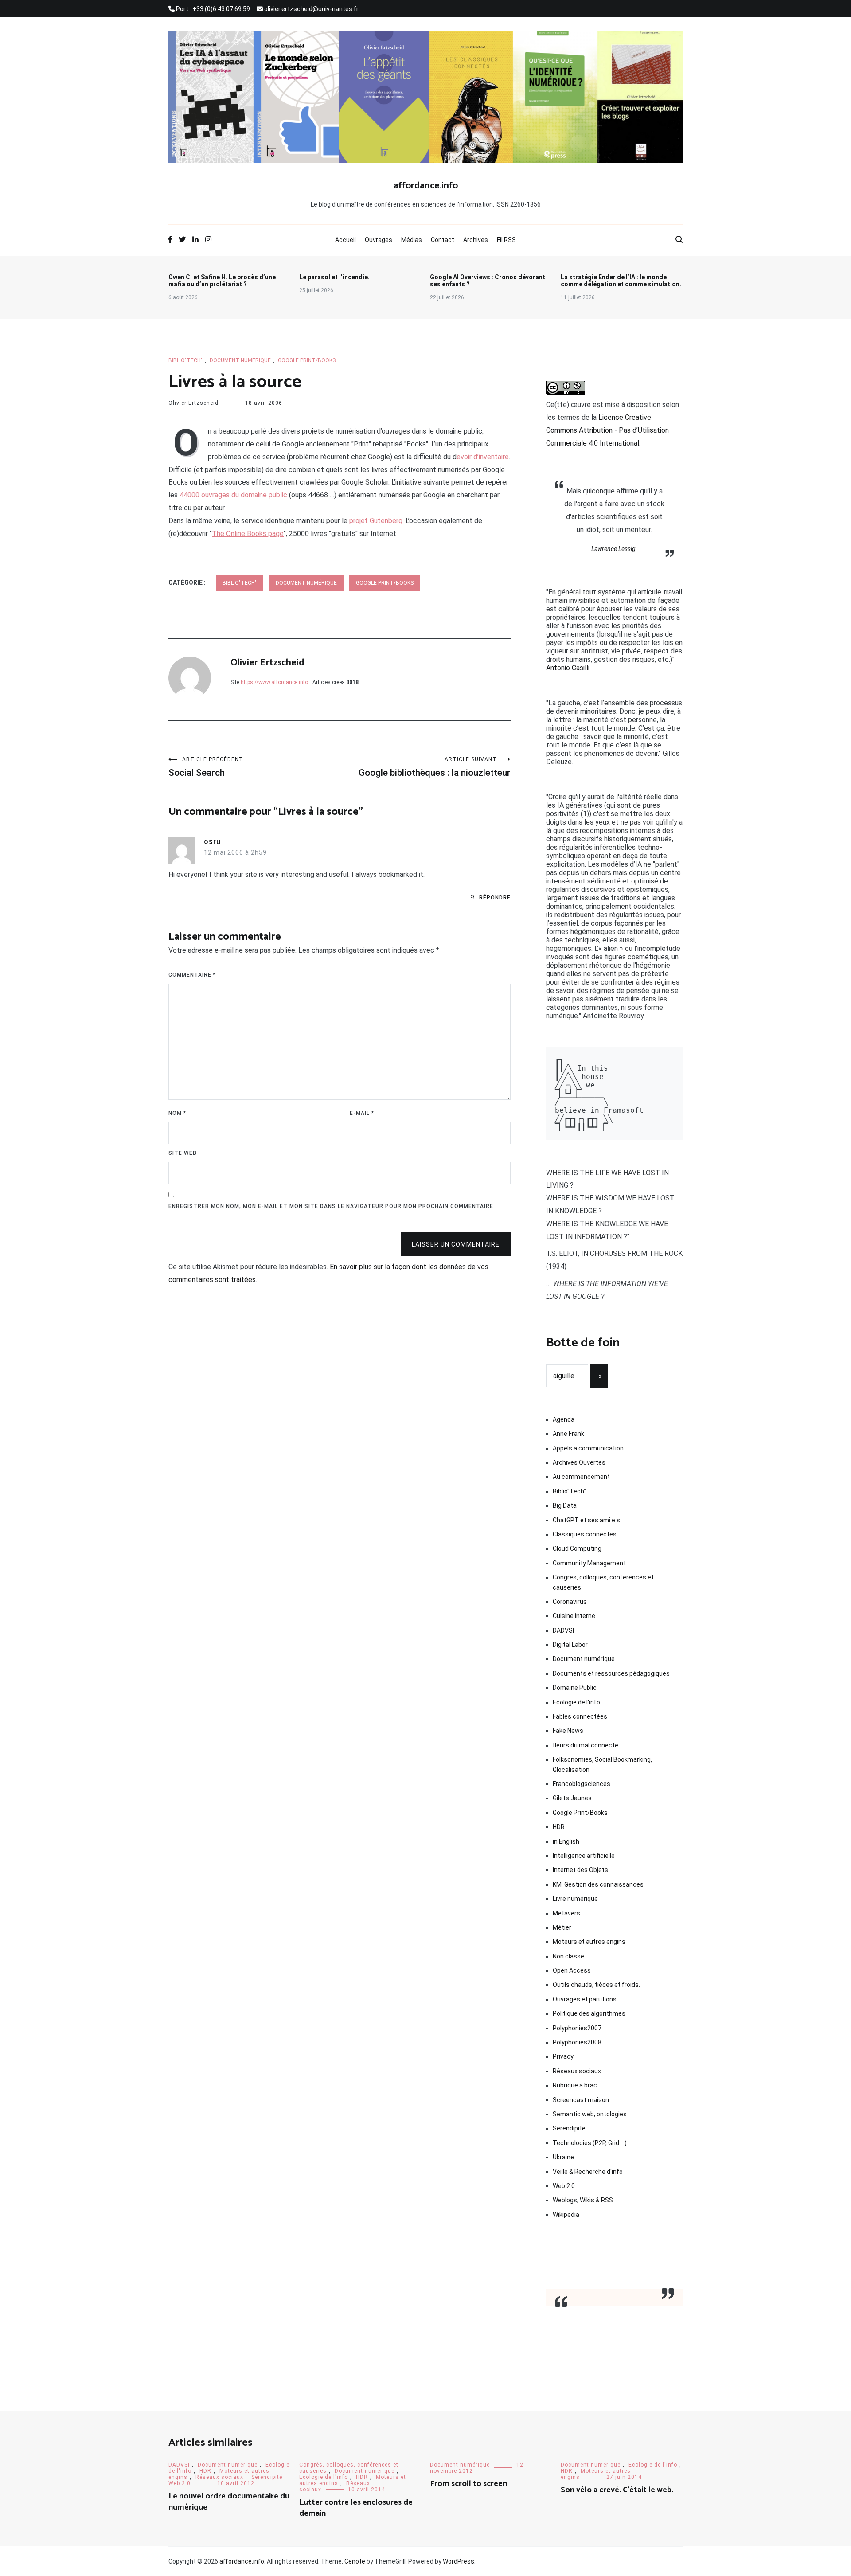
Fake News (568, 1731)
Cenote (355, 2561)
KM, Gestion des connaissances (598, 1884)
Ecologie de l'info (576, 1702)
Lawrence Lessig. (614, 549)
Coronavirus (570, 1602)
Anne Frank (568, 1434)
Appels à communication (588, 1448)
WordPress (459, 2561)
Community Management (589, 1563)
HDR (559, 1827)
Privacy (563, 2056)
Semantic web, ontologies (590, 2114)
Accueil (345, 240)
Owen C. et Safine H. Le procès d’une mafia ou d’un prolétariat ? (222, 281)
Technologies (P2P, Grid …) (590, 2143)
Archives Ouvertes (579, 1462)
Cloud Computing (577, 1548)
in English (566, 1841)
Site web (183, 1153)
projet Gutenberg (376, 521)
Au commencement (581, 1477)
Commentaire (192, 975)
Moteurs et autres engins (589, 1942)
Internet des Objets (580, 1870)
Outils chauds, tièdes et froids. (596, 1985)
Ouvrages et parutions (585, 1999)
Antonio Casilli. (568, 668)
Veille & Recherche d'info (588, 2172)
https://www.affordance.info (274, 682)
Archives (476, 240)
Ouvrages (379, 240)
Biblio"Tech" (185, 360)
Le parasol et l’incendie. (334, 277)
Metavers (566, 1913)
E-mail (362, 1113)
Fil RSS (506, 240)
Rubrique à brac (575, 2085)
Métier (562, 1927)
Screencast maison (581, 2100)
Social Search (206, 767)
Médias (412, 240)
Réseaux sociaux (577, 2071)
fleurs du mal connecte (586, 1745)
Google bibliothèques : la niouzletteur (435, 767)
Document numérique (240, 360)
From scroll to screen (468, 2484)
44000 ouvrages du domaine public (233, 495)
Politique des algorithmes (589, 2013)
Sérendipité (569, 2128)
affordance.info (426, 186)
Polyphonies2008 (577, 2042)
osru (212, 842)
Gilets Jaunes (572, 1798)
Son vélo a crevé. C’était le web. (617, 2490)
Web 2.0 (564, 2186)
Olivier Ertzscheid (193, 403)
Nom (177, 1113)
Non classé (568, 1956)
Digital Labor (570, 1645)
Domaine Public (575, 1688)
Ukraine (563, 2157)
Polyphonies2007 (577, 2028)
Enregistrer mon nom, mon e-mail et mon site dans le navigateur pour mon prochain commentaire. (332, 1206)
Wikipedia (566, 2215)
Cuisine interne (574, 1616)
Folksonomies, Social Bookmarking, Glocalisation (602, 1764)
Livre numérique (575, 1899)
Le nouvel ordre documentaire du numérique (229, 2502)
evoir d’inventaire (483, 457)
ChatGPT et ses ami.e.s (586, 1520)
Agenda (564, 1419)
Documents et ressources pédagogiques (611, 1673)
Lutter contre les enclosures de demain (356, 2508)
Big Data (565, 1505)
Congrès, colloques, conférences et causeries (603, 1582)
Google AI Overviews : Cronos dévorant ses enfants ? (488, 281)
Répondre (495, 898)
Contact (443, 240)
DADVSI (563, 1630)
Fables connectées (580, 1716)
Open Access (572, 1970)
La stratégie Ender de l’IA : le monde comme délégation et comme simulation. (621, 281)
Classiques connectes (585, 1534)
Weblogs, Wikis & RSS (583, 2200)
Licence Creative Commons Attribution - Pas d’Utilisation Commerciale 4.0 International (607, 430)
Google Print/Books (307, 360)
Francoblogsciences (582, 1784)
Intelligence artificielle (584, 1856)
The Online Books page (248, 534)
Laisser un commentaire (456, 1244)
